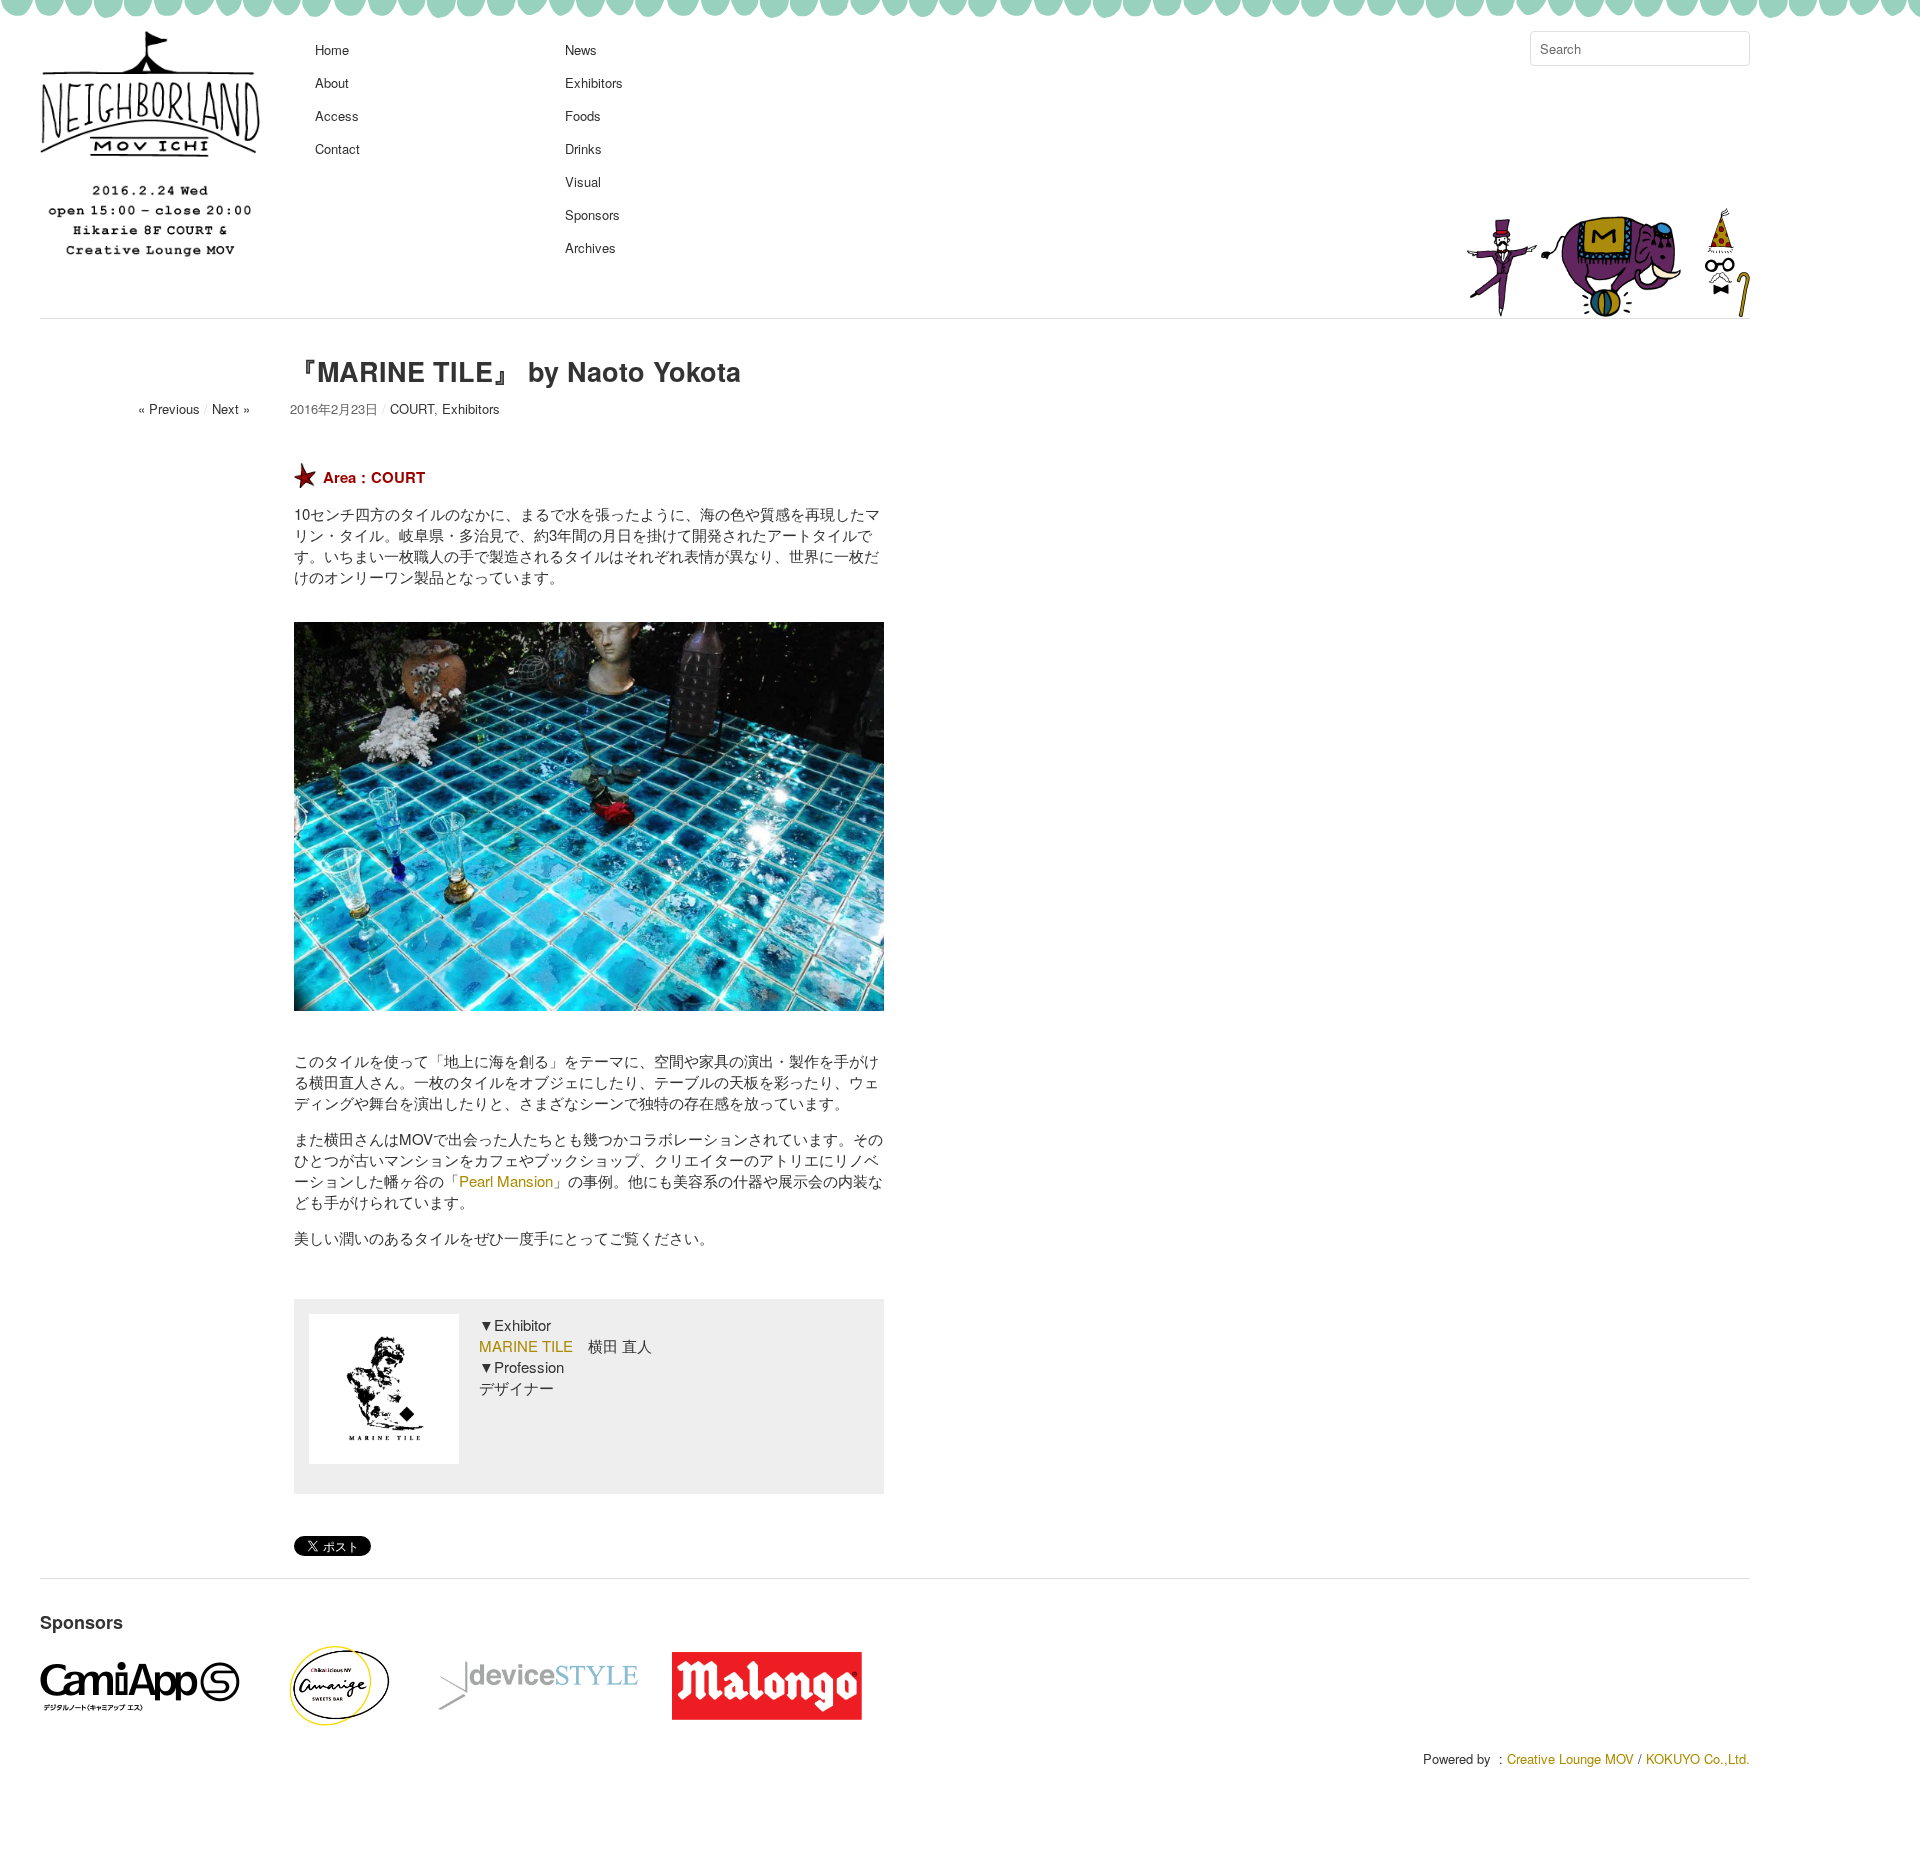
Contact (337, 148)
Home (332, 49)
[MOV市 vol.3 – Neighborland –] (150, 254)
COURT (412, 408)
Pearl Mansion (506, 1180)
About (332, 82)
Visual (583, 181)
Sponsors (592, 214)
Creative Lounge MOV (1570, 1758)
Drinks (583, 148)
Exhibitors (594, 82)
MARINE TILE (526, 1345)
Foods (583, 115)
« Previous (169, 408)
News (581, 49)
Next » (231, 408)
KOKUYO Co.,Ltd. (1698, 1758)
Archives (590, 247)
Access (337, 115)
